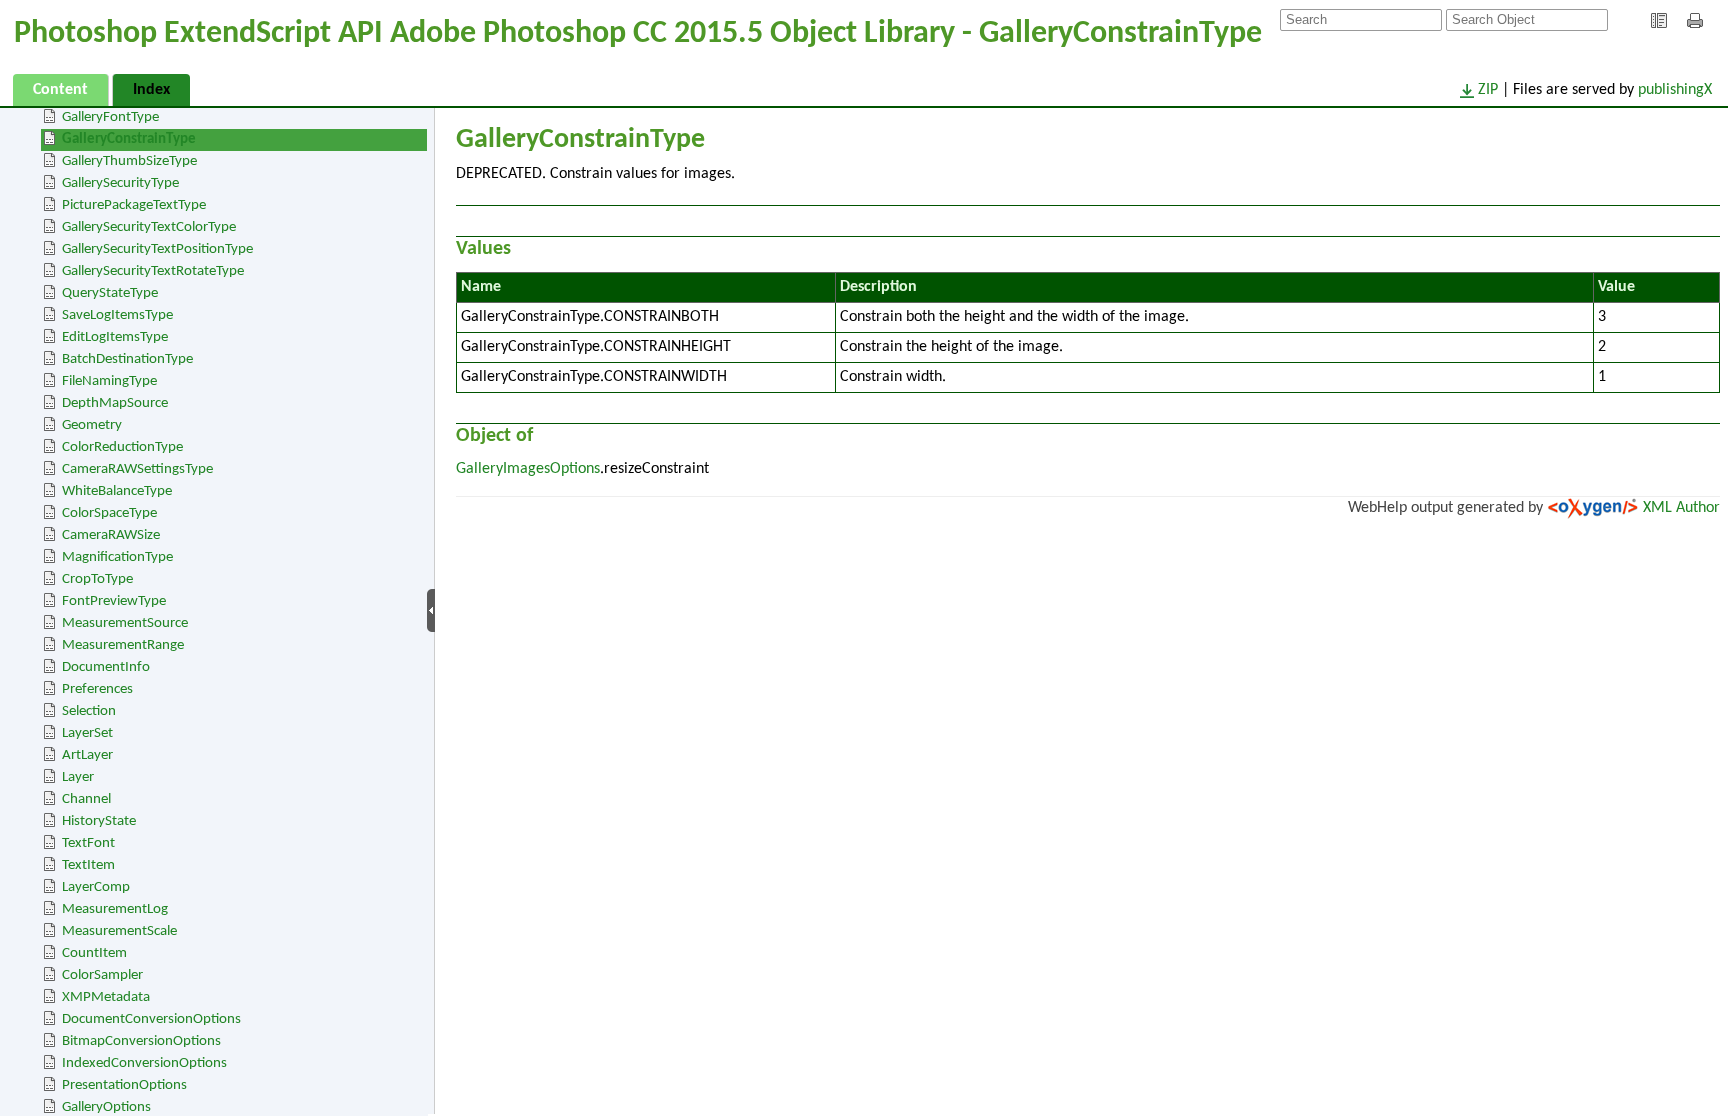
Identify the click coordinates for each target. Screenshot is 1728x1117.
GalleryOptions (106, 1107)
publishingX (1675, 90)
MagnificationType (117, 557)
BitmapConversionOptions (141, 1041)
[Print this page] (1698, 21)
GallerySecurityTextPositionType (157, 249)
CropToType (97, 579)
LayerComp (96, 887)
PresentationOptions (124, 1085)
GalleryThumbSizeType (129, 161)
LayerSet (87, 733)
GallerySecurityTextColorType (149, 227)
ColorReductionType (122, 447)
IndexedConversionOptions (144, 1063)
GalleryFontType (110, 117)
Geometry (92, 425)
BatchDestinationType (127, 359)
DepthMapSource (115, 403)
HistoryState (99, 821)
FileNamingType (109, 381)
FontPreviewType (114, 601)
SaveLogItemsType (117, 315)
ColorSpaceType (109, 513)
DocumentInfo (106, 667)
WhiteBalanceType (117, 491)
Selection (89, 711)
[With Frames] (1659, 21)
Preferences (97, 689)
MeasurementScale (119, 931)
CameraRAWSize (111, 535)
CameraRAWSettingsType (137, 469)
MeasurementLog (115, 909)
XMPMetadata (106, 997)
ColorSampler (102, 975)
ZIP (1488, 90)
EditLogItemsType (115, 337)
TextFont (88, 843)
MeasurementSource (125, 623)
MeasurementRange (123, 645)
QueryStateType (110, 293)
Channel (86, 799)
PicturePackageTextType (134, 205)
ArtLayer (87, 755)
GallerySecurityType (120, 183)
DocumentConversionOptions (151, 1019)
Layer (78, 777)
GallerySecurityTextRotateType (153, 271)
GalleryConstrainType (129, 139)
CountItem (94, 953)
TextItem (88, 865)
